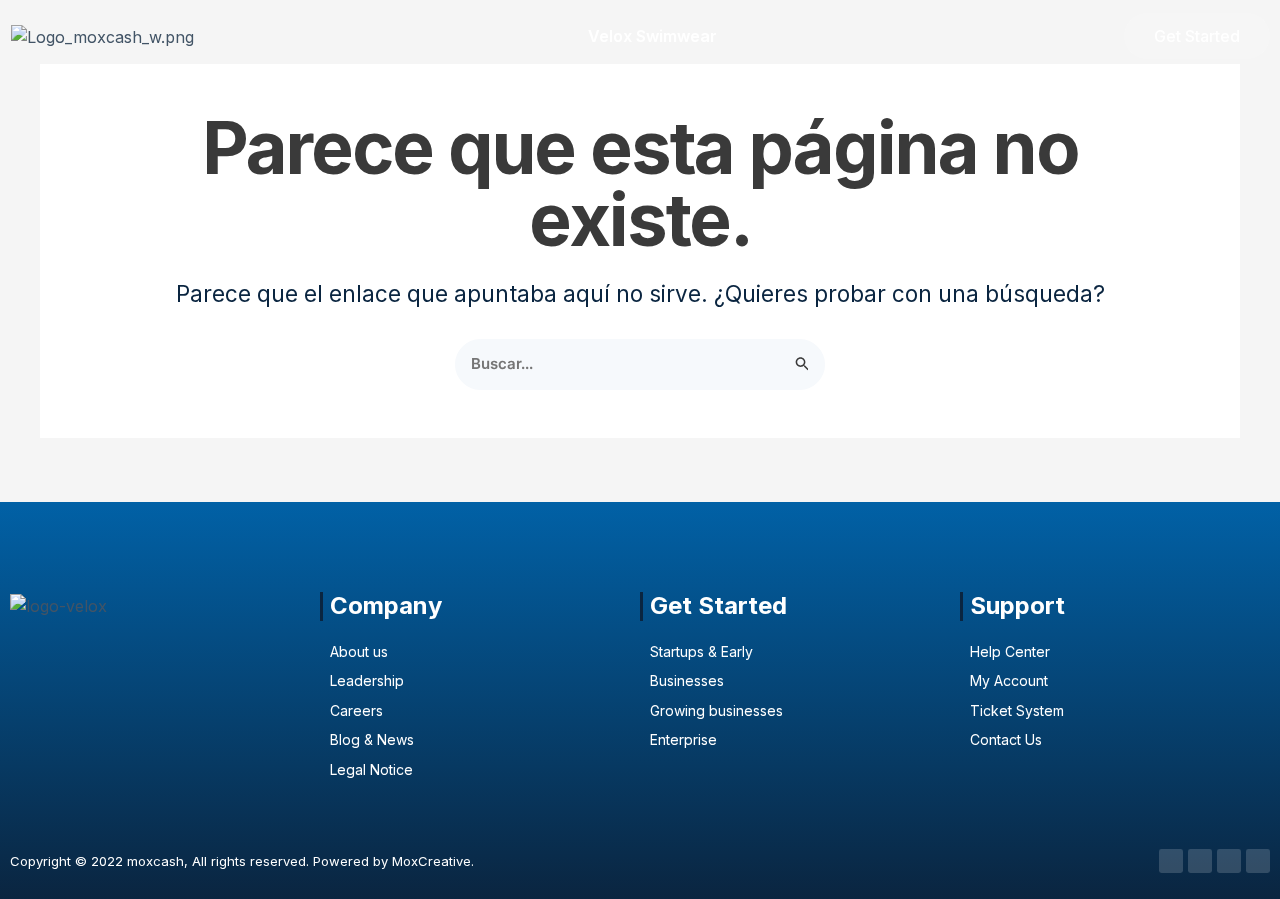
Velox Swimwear (652, 36)
